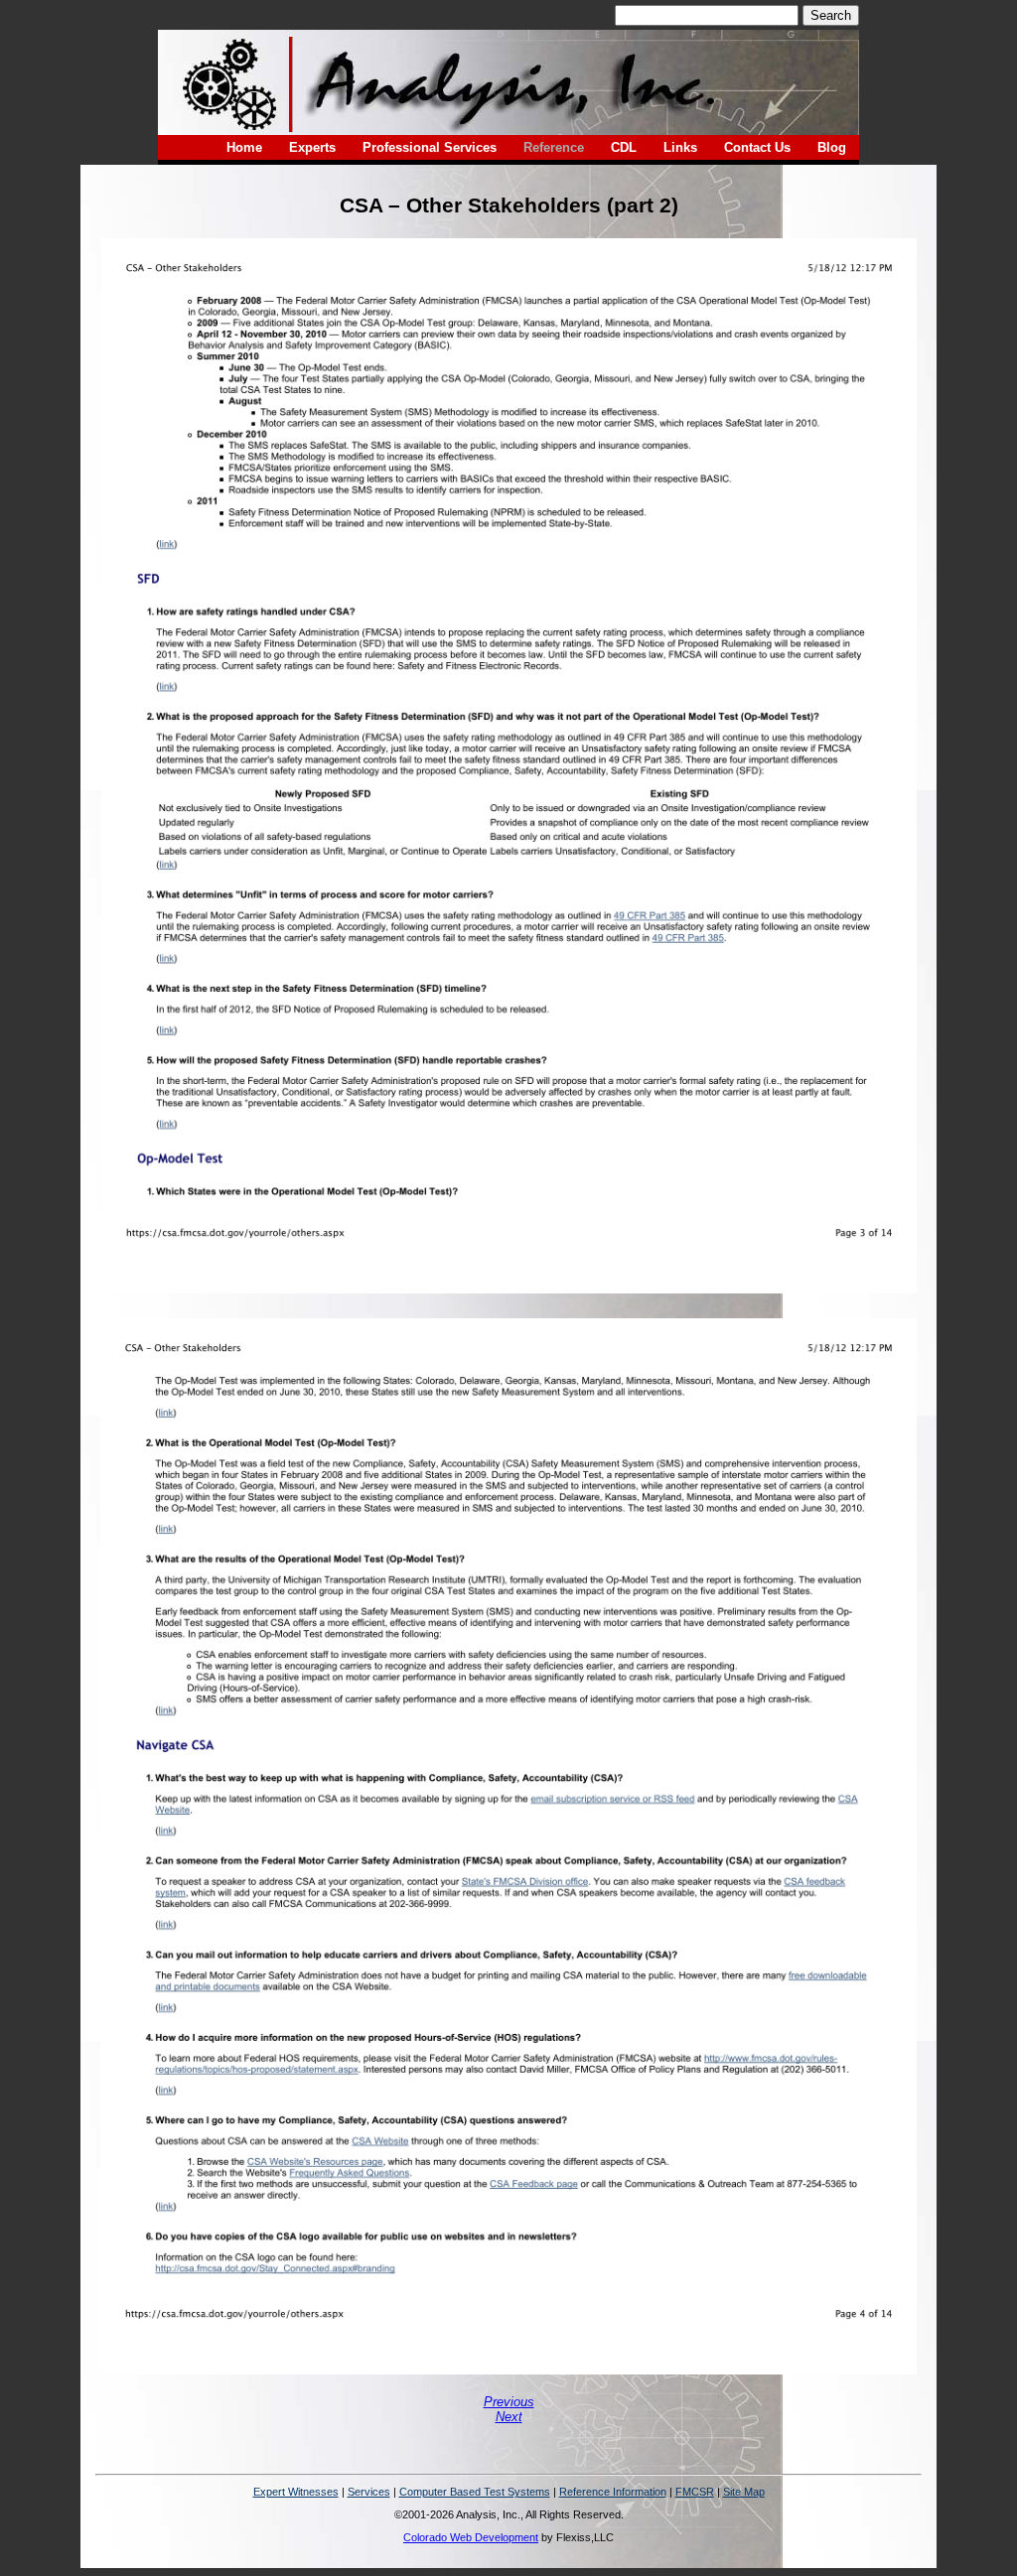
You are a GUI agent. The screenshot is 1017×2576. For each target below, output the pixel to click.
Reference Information (613, 2492)
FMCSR (695, 2492)
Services (369, 2492)
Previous (509, 2402)
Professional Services (430, 147)
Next (509, 2417)
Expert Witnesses (296, 2492)
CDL (624, 147)
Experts (312, 147)
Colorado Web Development (471, 2537)
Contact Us (757, 147)
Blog (832, 147)
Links (680, 147)
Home (244, 147)
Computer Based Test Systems (475, 2492)
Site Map (744, 2492)
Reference (554, 147)
